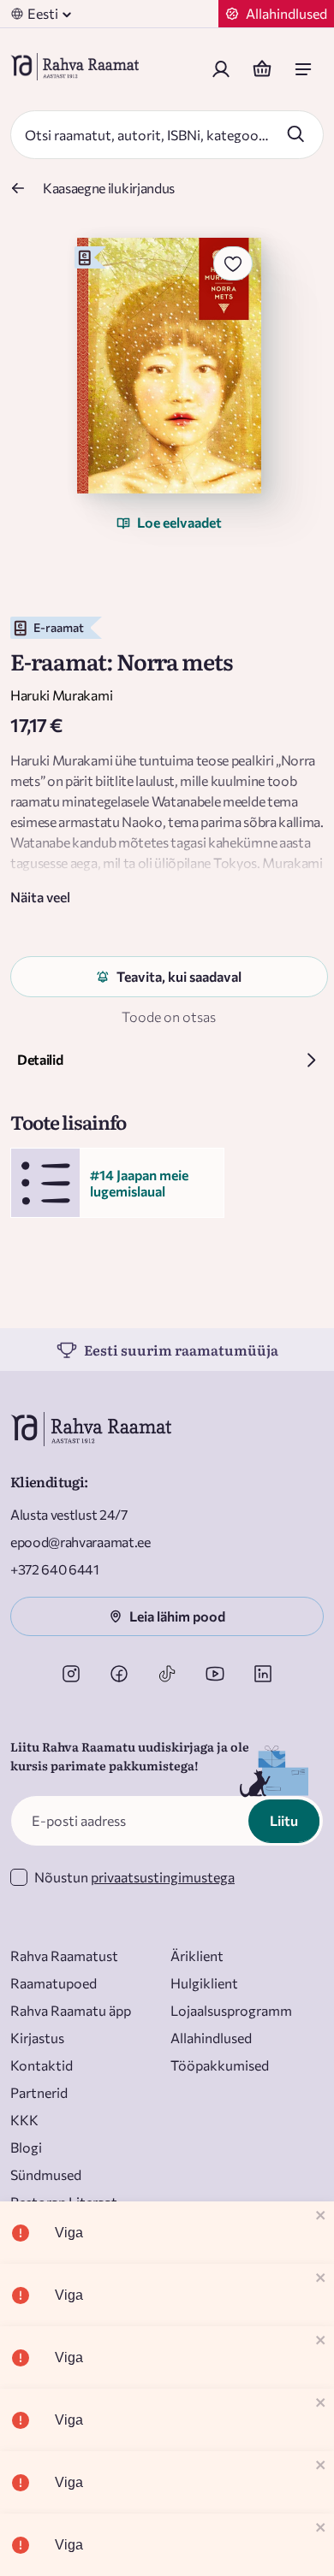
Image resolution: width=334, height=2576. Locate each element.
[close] (321, 2216)
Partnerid (39, 2092)
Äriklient (197, 1956)
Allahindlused (211, 2038)
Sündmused (46, 2174)
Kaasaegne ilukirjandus (109, 188)
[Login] (221, 69)
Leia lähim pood (177, 1616)
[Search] (295, 133)
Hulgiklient (204, 1983)
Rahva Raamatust (64, 1956)
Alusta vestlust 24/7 (69, 1514)
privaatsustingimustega (163, 1877)
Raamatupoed (54, 1983)
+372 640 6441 (55, 1569)
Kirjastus (37, 2038)
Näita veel (40, 897)
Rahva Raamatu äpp (71, 2010)
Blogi (26, 2147)
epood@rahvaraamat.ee (81, 1542)
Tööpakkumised (220, 2065)
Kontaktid (42, 2065)
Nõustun (134, 1877)
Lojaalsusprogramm (231, 2010)
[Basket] (262, 69)
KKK (24, 2120)
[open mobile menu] (303, 69)
